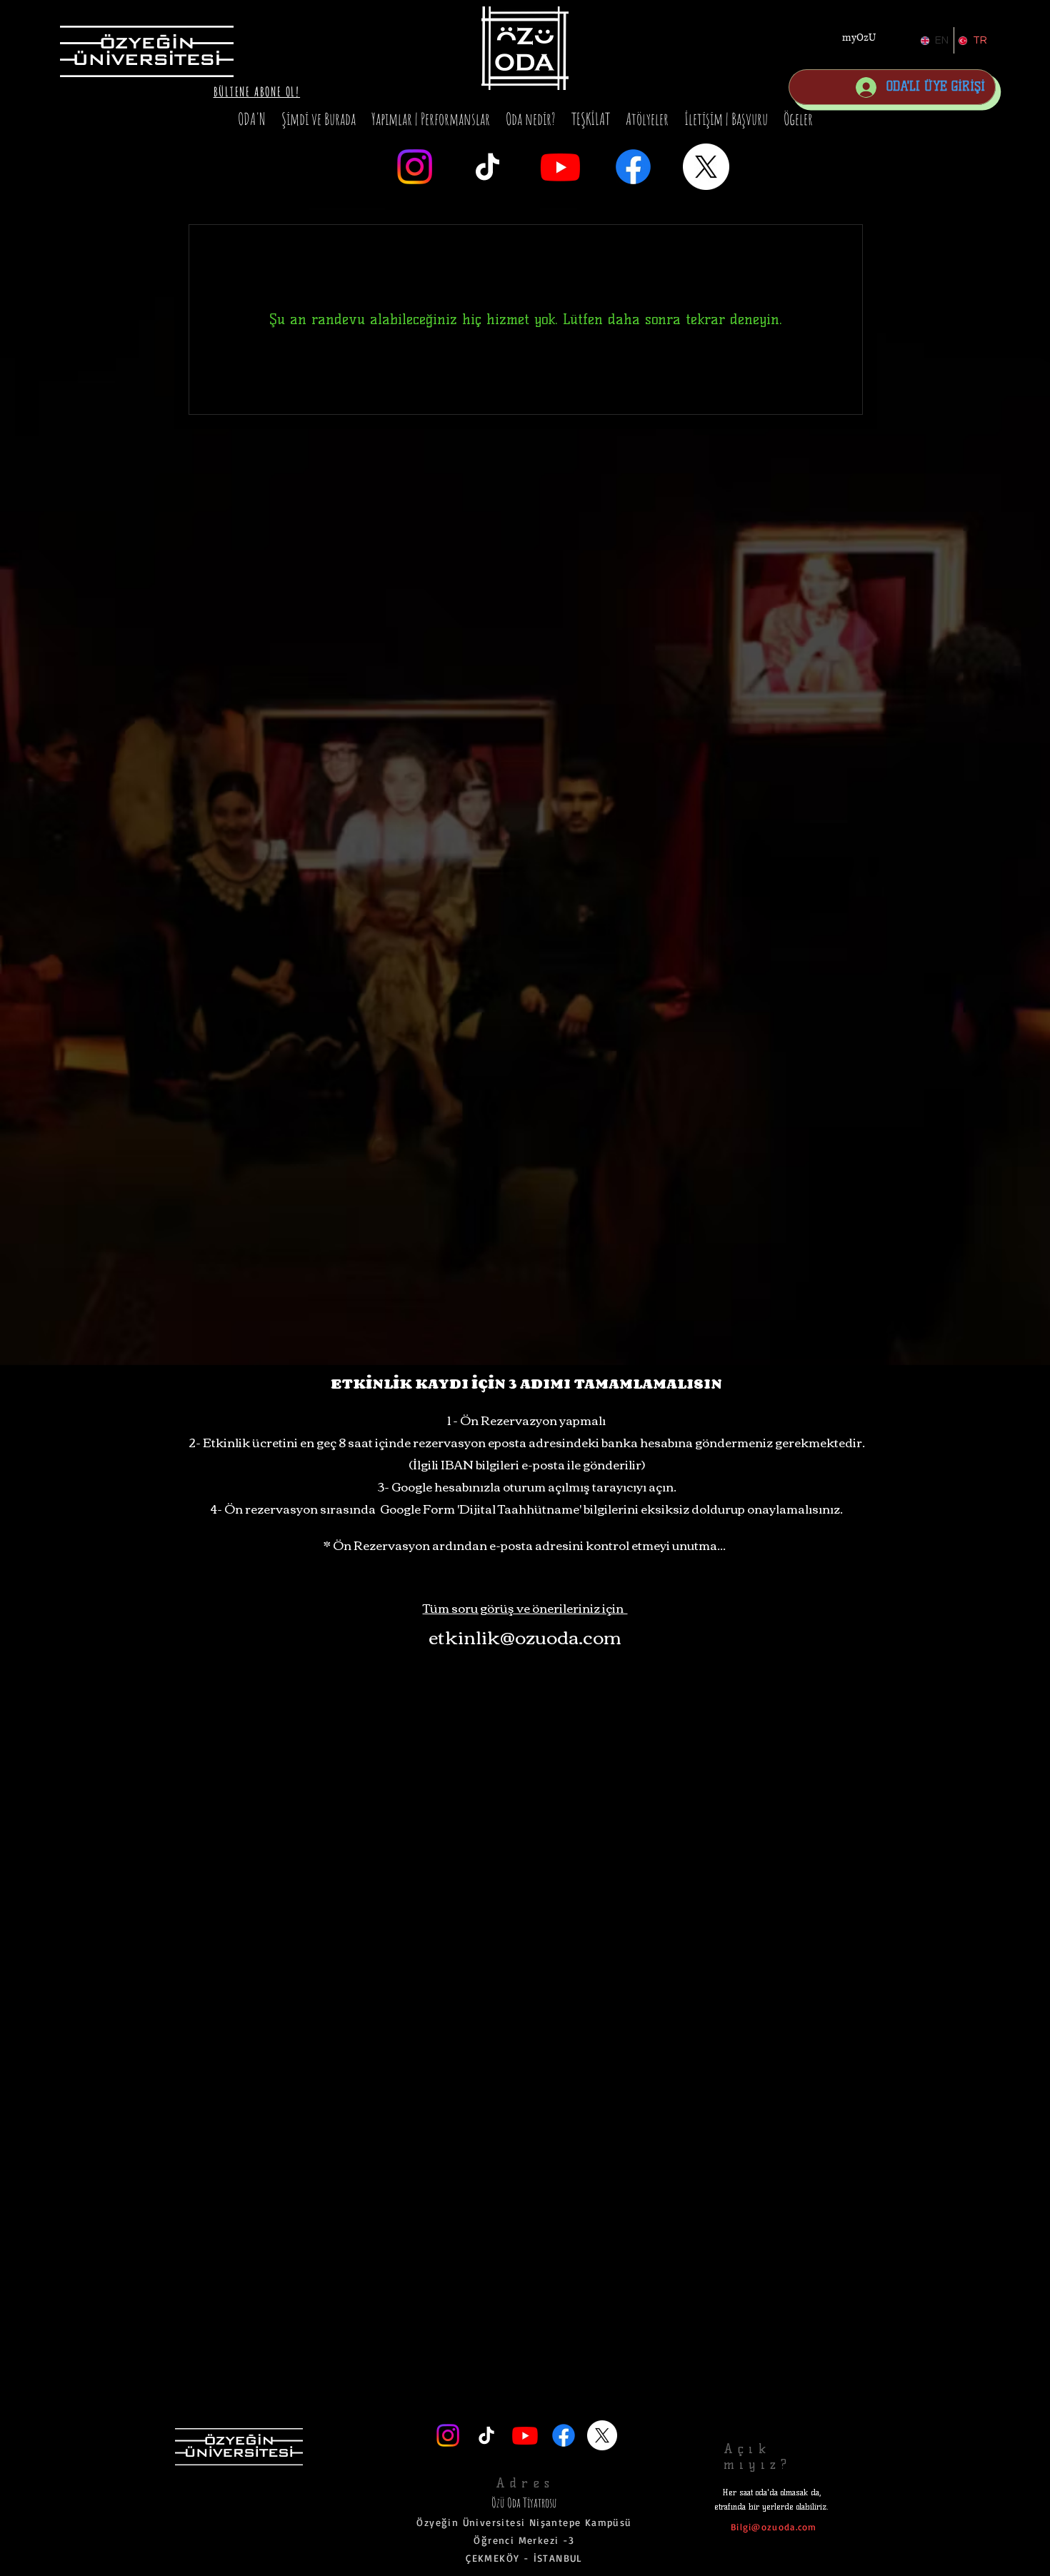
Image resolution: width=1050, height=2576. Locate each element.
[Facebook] (633, 167)
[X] (706, 167)
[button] (257, 91)
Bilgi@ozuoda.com (774, 2527)
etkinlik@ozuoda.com (525, 1636)
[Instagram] (415, 167)
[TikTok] (487, 167)
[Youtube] (560, 167)
